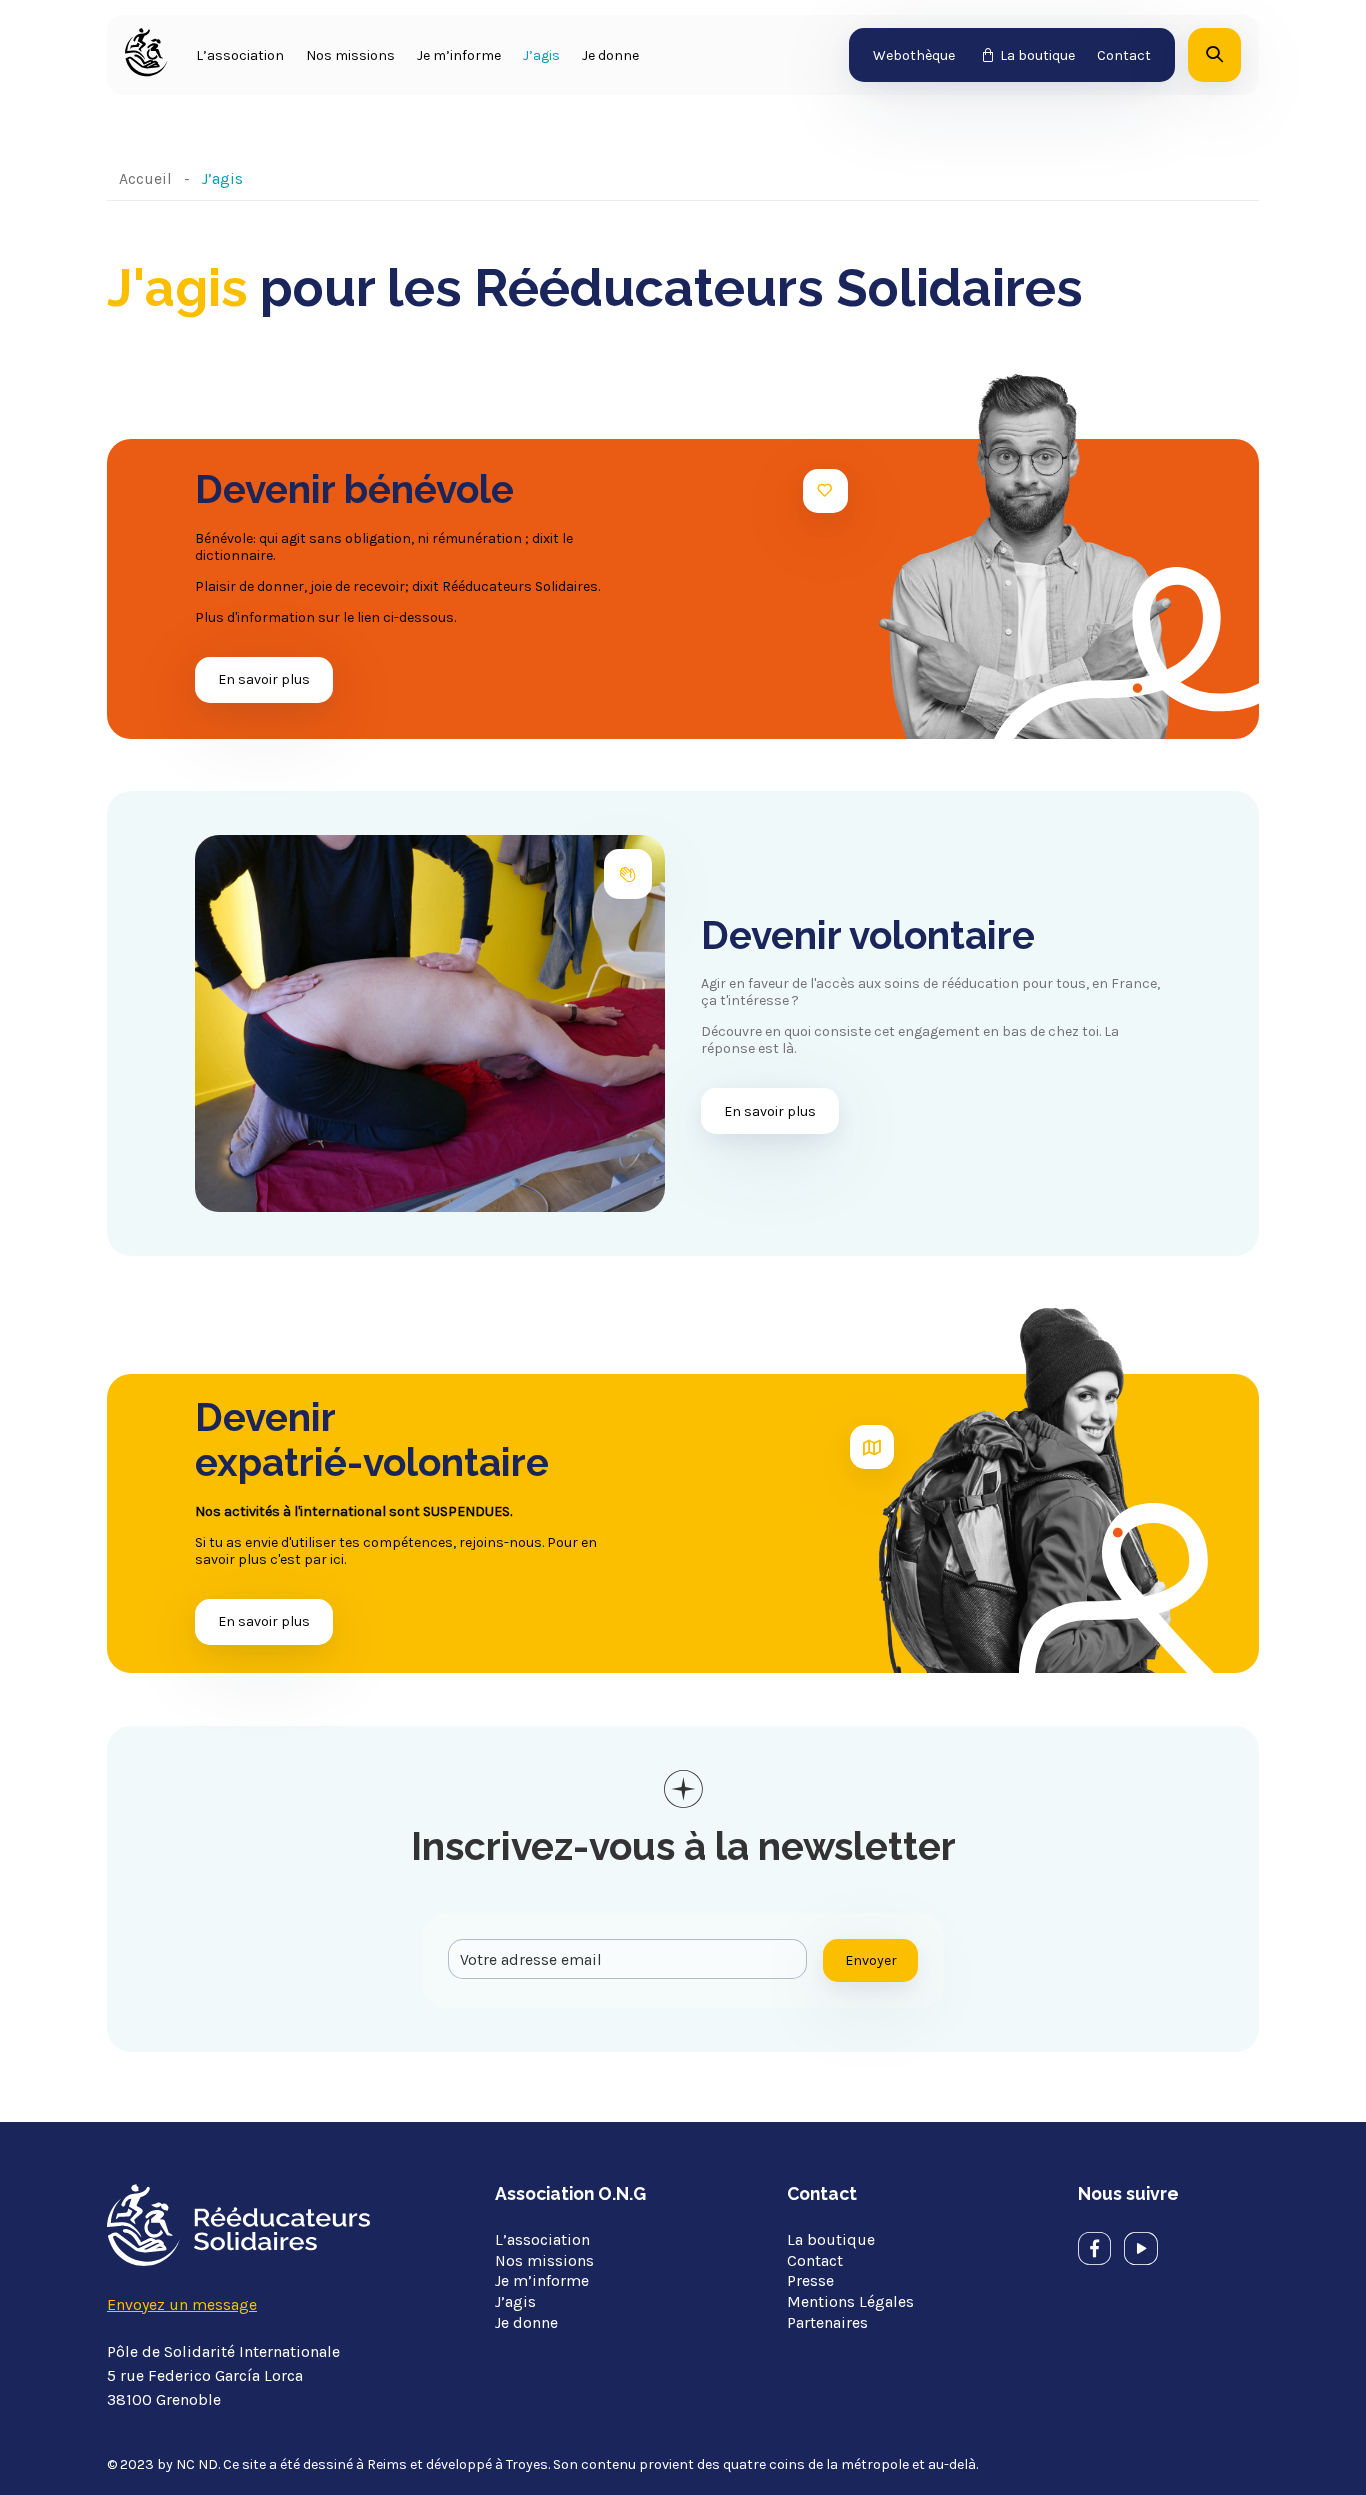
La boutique (1037, 55)
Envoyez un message (182, 2304)
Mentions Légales (850, 2301)
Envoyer (871, 1960)
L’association (240, 55)
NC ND (197, 2464)
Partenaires (827, 2322)
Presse (810, 2280)
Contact (1124, 55)
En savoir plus (264, 679)
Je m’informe (459, 55)
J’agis (541, 55)
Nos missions (350, 55)
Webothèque (914, 55)
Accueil (145, 178)
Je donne (610, 55)
